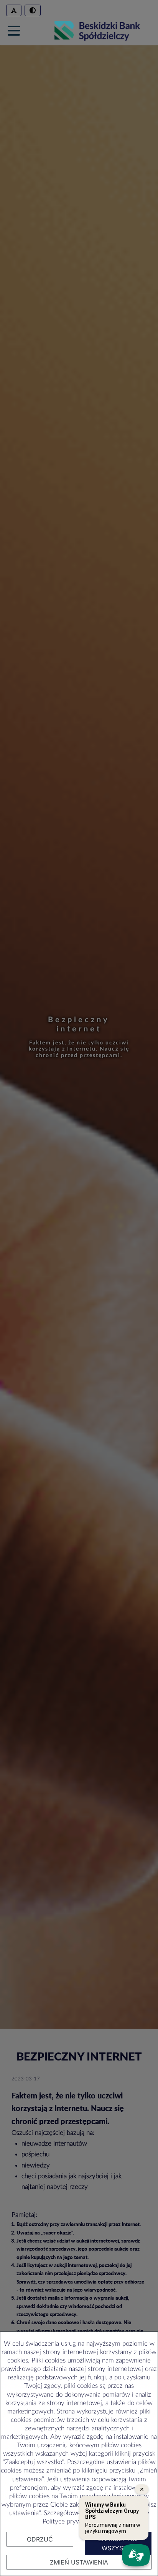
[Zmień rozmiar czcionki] (14, 10)
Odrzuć (40, 2539)
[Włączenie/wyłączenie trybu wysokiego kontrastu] (33, 10)
